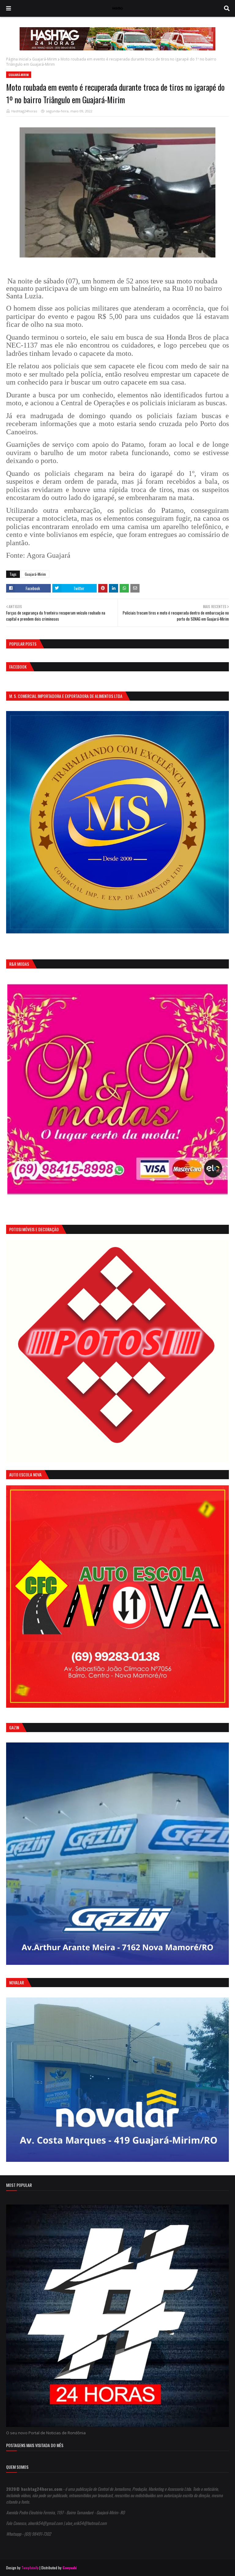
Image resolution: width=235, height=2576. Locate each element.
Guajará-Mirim (45, 59)
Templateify (30, 2568)
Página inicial (17, 59)
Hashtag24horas (24, 111)
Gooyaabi (70, 2568)
